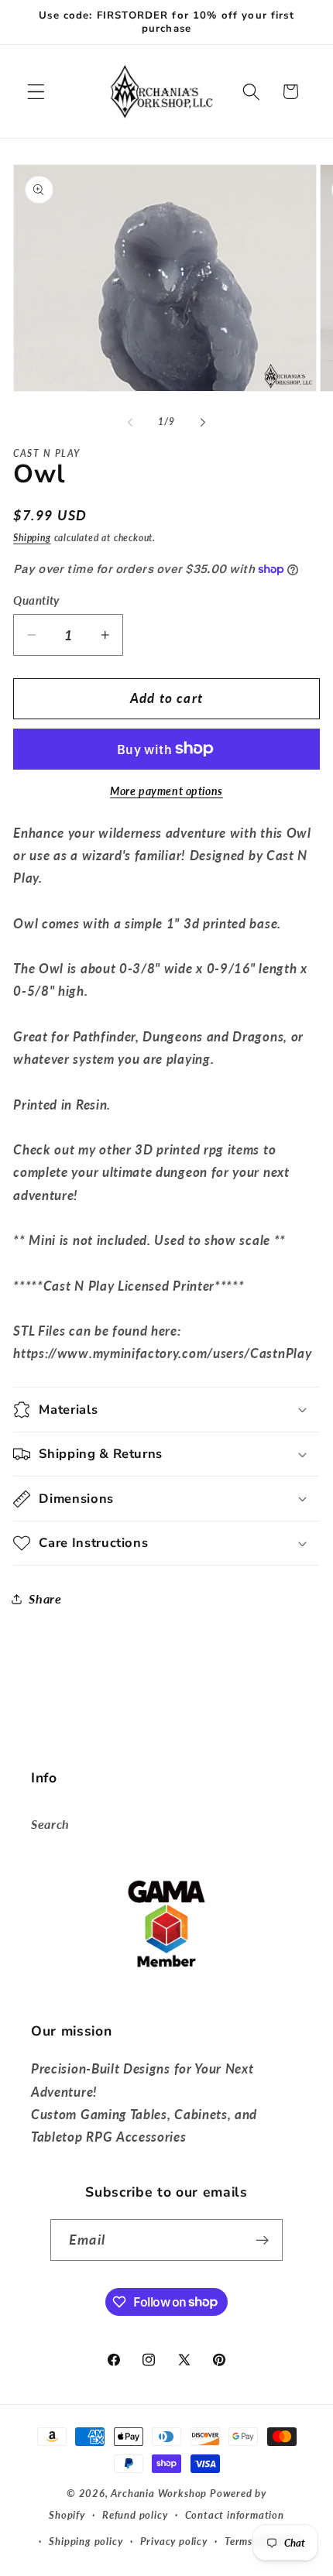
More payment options (166, 791)
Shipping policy (86, 2542)
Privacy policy (174, 2542)
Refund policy (135, 2515)
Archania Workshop (159, 2494)
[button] (36, 92)
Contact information (235, 2515)
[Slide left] (130, 422)
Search (50, 1824)
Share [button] (45, 1598)
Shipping (32, 538)
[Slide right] (203, 422)
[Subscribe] (262, 2240)
